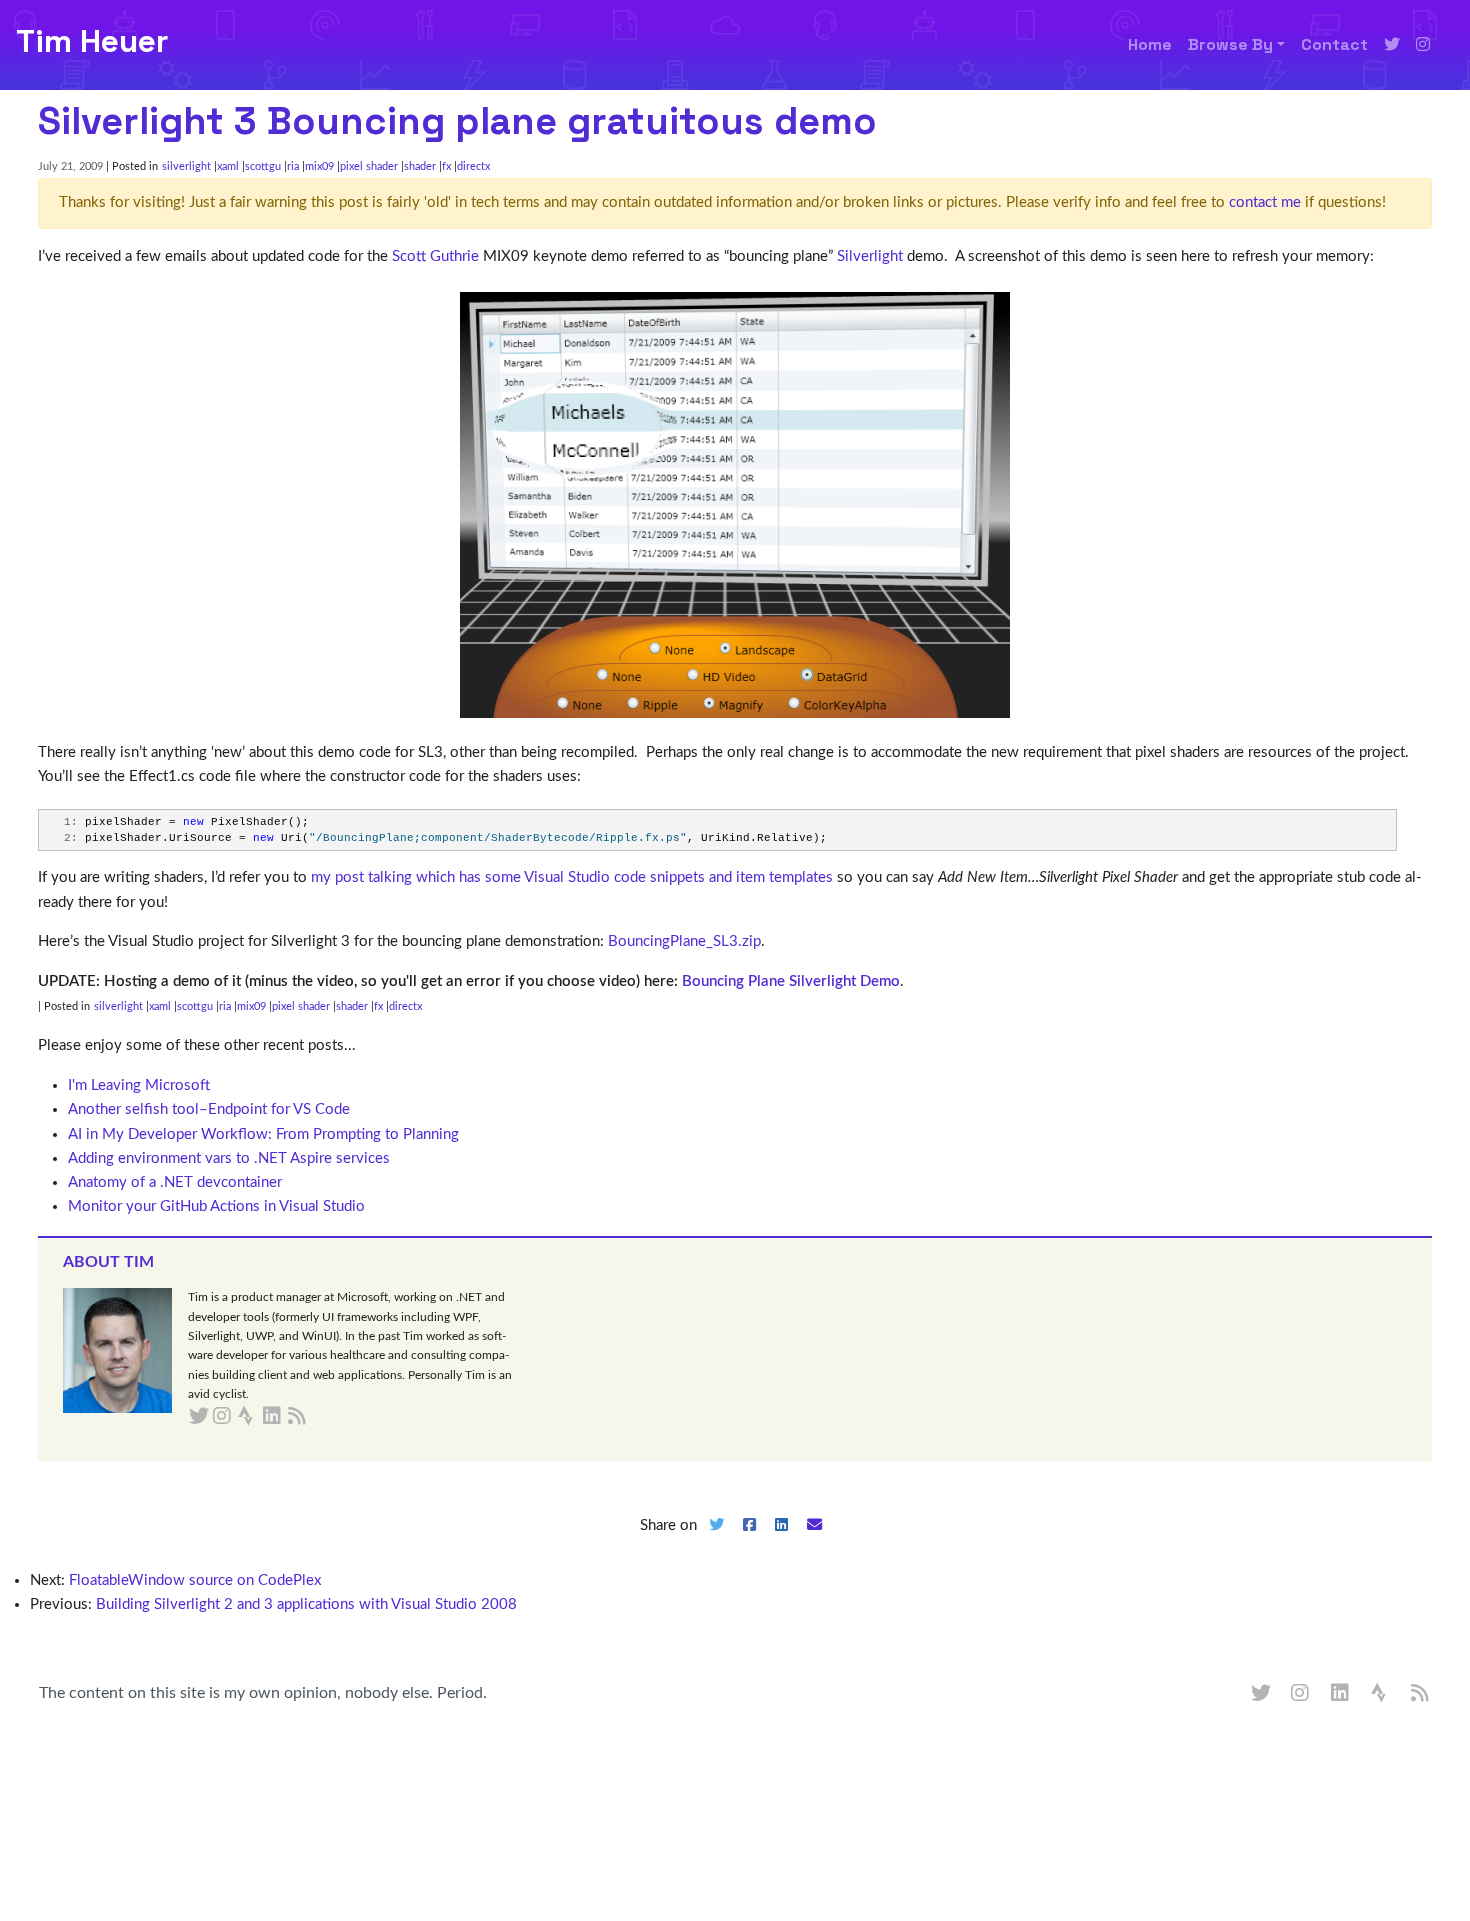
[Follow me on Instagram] (1423, 45)
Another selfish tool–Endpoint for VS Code (209, 1109)
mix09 (319, 166)
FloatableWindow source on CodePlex (195, 1580)
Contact (1334, 44)
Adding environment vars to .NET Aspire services (229, 1158)
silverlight (186, 166)
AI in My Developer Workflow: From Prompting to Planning (263, 1134)
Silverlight (870, 256)
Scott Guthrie (435, 256)
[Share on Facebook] (749, 1541)
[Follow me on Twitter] (1392, 45)
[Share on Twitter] (716, 1541)
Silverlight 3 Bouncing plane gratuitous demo (457, 121)
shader (420, 166)
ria (293, 166)
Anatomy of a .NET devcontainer (175, 1182)
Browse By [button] (1230, 44)
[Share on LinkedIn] (782, 1541)
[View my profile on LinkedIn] (1341, 1694)
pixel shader (369, 166)
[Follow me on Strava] (1381, 1694)
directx (473, 166)
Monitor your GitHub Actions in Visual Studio (216, 1206)
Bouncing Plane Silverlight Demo (791, 981)
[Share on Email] (815, 1541)
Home (1150, 44)
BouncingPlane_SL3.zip (684, 941)
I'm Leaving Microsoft (139, 1085)
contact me (1265, 202)
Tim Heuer (92, 41)
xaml (228, 166)
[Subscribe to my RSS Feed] (320, 1417)
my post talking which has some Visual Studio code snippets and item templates (572, 877)
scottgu (263, 166)
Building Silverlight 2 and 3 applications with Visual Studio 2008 (306, 1604)
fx (446, 166)
